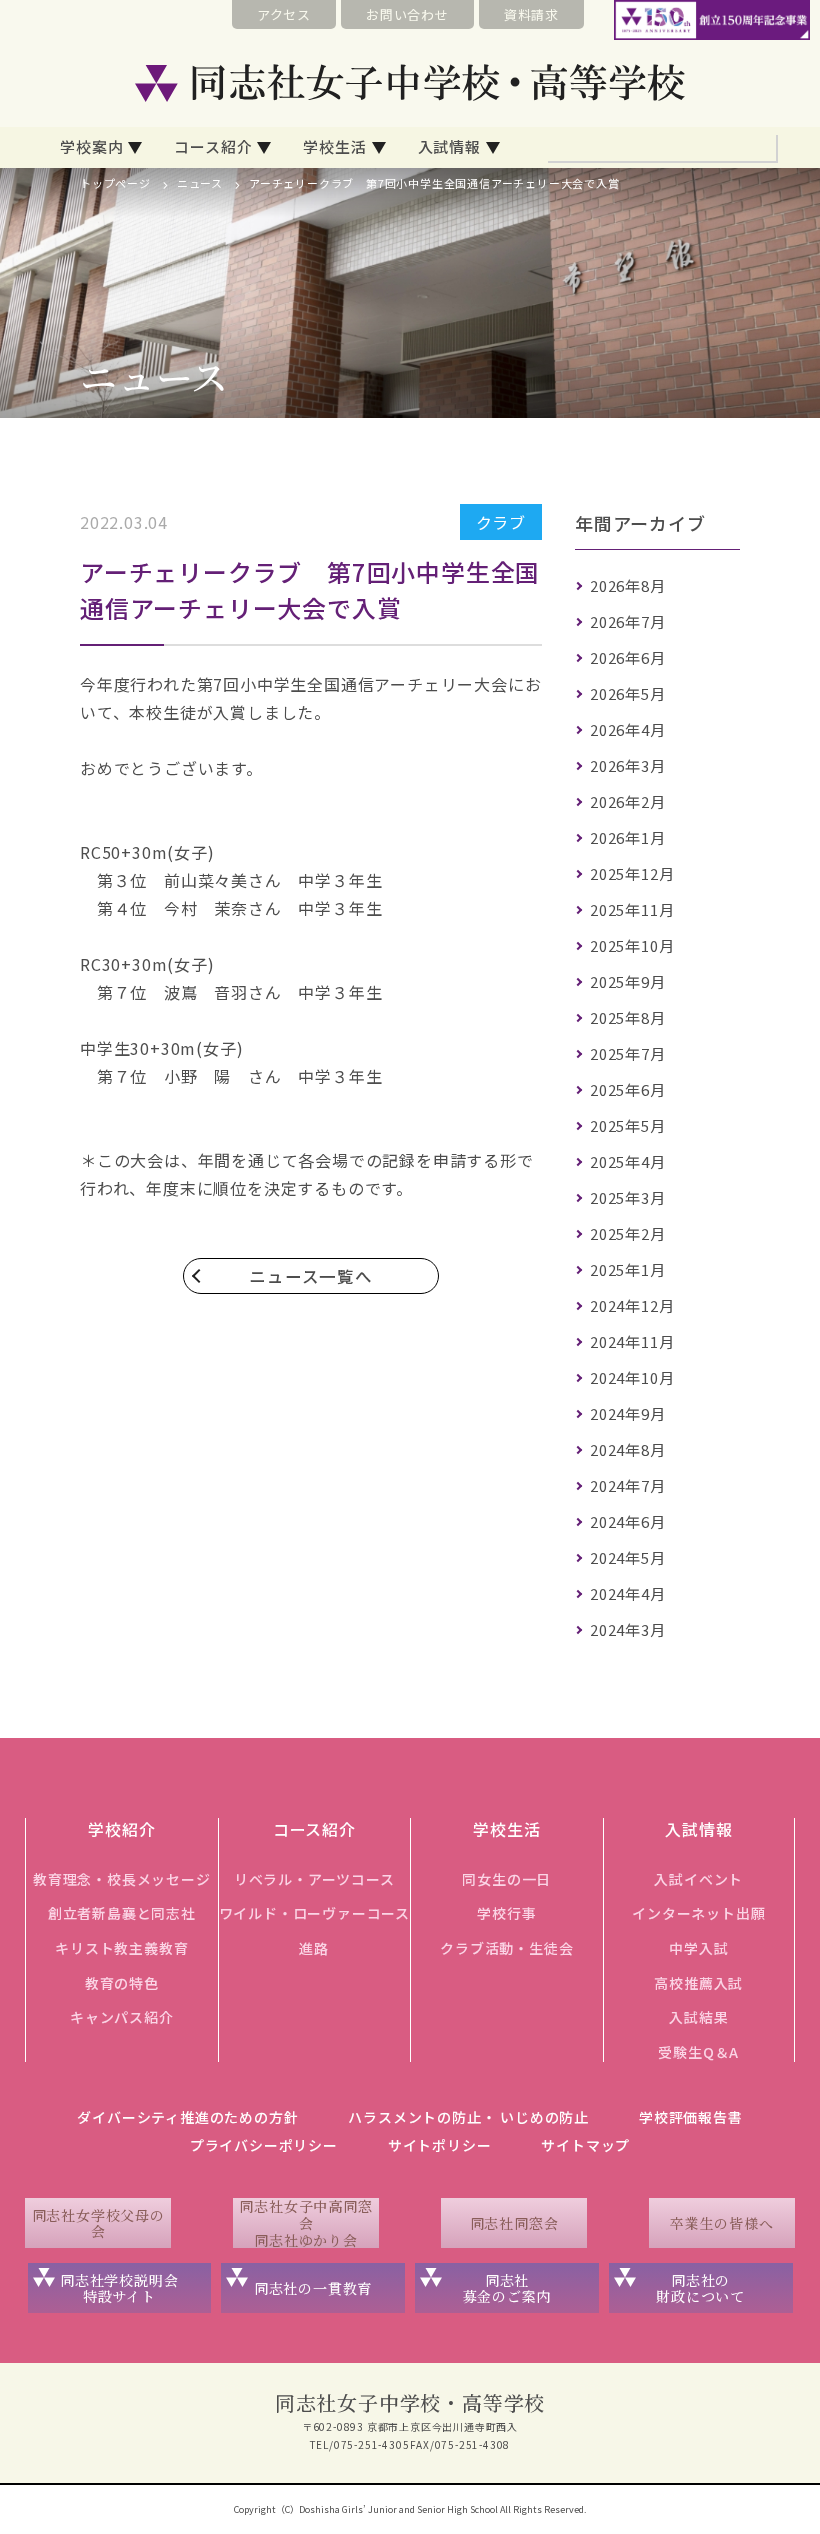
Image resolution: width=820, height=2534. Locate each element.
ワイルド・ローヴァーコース (314, 1913)
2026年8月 (628, 585)
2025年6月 (628, 1089)
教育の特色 (122, 1983)
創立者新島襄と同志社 (122, 1913)
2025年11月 (632, 909)
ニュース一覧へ (311, 1276)
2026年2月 (628, 801)
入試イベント (698, 1879)
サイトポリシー (440, 2145)
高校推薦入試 (698, 1983)
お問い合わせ (407, 14)
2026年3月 (628, 765)
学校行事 (506, 1913)
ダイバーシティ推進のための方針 (187, 2117)
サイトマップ (585, 2145)
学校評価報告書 (691, 2117)
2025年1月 (628, 1269)
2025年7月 (628, 1053)
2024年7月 (628, 1485)
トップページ (115, 183)
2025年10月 (632, 945)
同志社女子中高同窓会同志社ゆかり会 (305, 2223)
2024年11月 (632, 1341)
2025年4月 (628, 1161)
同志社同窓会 (514, 2223)
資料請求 (531, 14)
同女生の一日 (506, 1879)
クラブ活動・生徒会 (506, 1948)
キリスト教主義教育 (121, 1948)
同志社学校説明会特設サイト (119, 2288)
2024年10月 (632, 1377)
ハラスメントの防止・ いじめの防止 (468, 2117)
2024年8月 (628, 1449)
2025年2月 (628, 1233)
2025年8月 (628, 1017)
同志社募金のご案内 (507, 2288)
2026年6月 (628, 657)
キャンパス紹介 (122, 2017)
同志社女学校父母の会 (98, 2223)
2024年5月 (628, 1557)
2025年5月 (628, 1125)
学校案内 (91, 146)
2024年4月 (628, 1593)
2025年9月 (628, 981)
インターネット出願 (698, 1913)
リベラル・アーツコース (314, 1879)
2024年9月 (628, 1413)
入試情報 (449, 146)
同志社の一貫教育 (313, 2288)
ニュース (200, 183)
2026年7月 (628, 621)
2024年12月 (632, 1305)
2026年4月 (628, 729)
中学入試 (698, 1948)
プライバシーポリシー (264, 2145)
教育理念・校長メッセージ (122, 1879)
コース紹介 (213, 146)
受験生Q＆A (698, 2052)
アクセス (284, 14)
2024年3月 (628, 1629)
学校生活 (334, 146)
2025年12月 (632, 873)
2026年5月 (628, 693)
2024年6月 (628, 1521)
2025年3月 (628, 1197)
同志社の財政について (700, 2288)
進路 (314, 1948)
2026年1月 (628, 837)
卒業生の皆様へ (722, 2223)
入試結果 (698, 2017)
